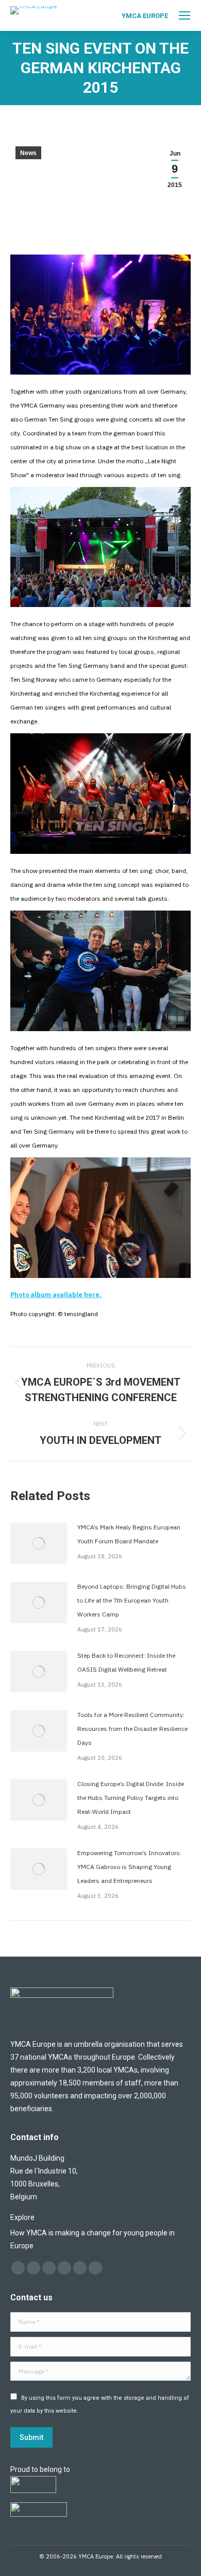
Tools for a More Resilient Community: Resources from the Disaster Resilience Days (132, 1729)
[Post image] (39, 1543)
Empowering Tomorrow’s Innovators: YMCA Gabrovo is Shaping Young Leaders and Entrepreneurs (129, 1867)
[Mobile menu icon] (185, 15)
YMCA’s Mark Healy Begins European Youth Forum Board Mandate (129, 1534)
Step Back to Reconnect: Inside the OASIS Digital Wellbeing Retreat (126, 1662)
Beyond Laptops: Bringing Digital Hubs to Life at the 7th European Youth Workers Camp (132, 1600)
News (28, 153)
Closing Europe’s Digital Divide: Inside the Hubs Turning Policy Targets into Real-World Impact (131, 1798)
